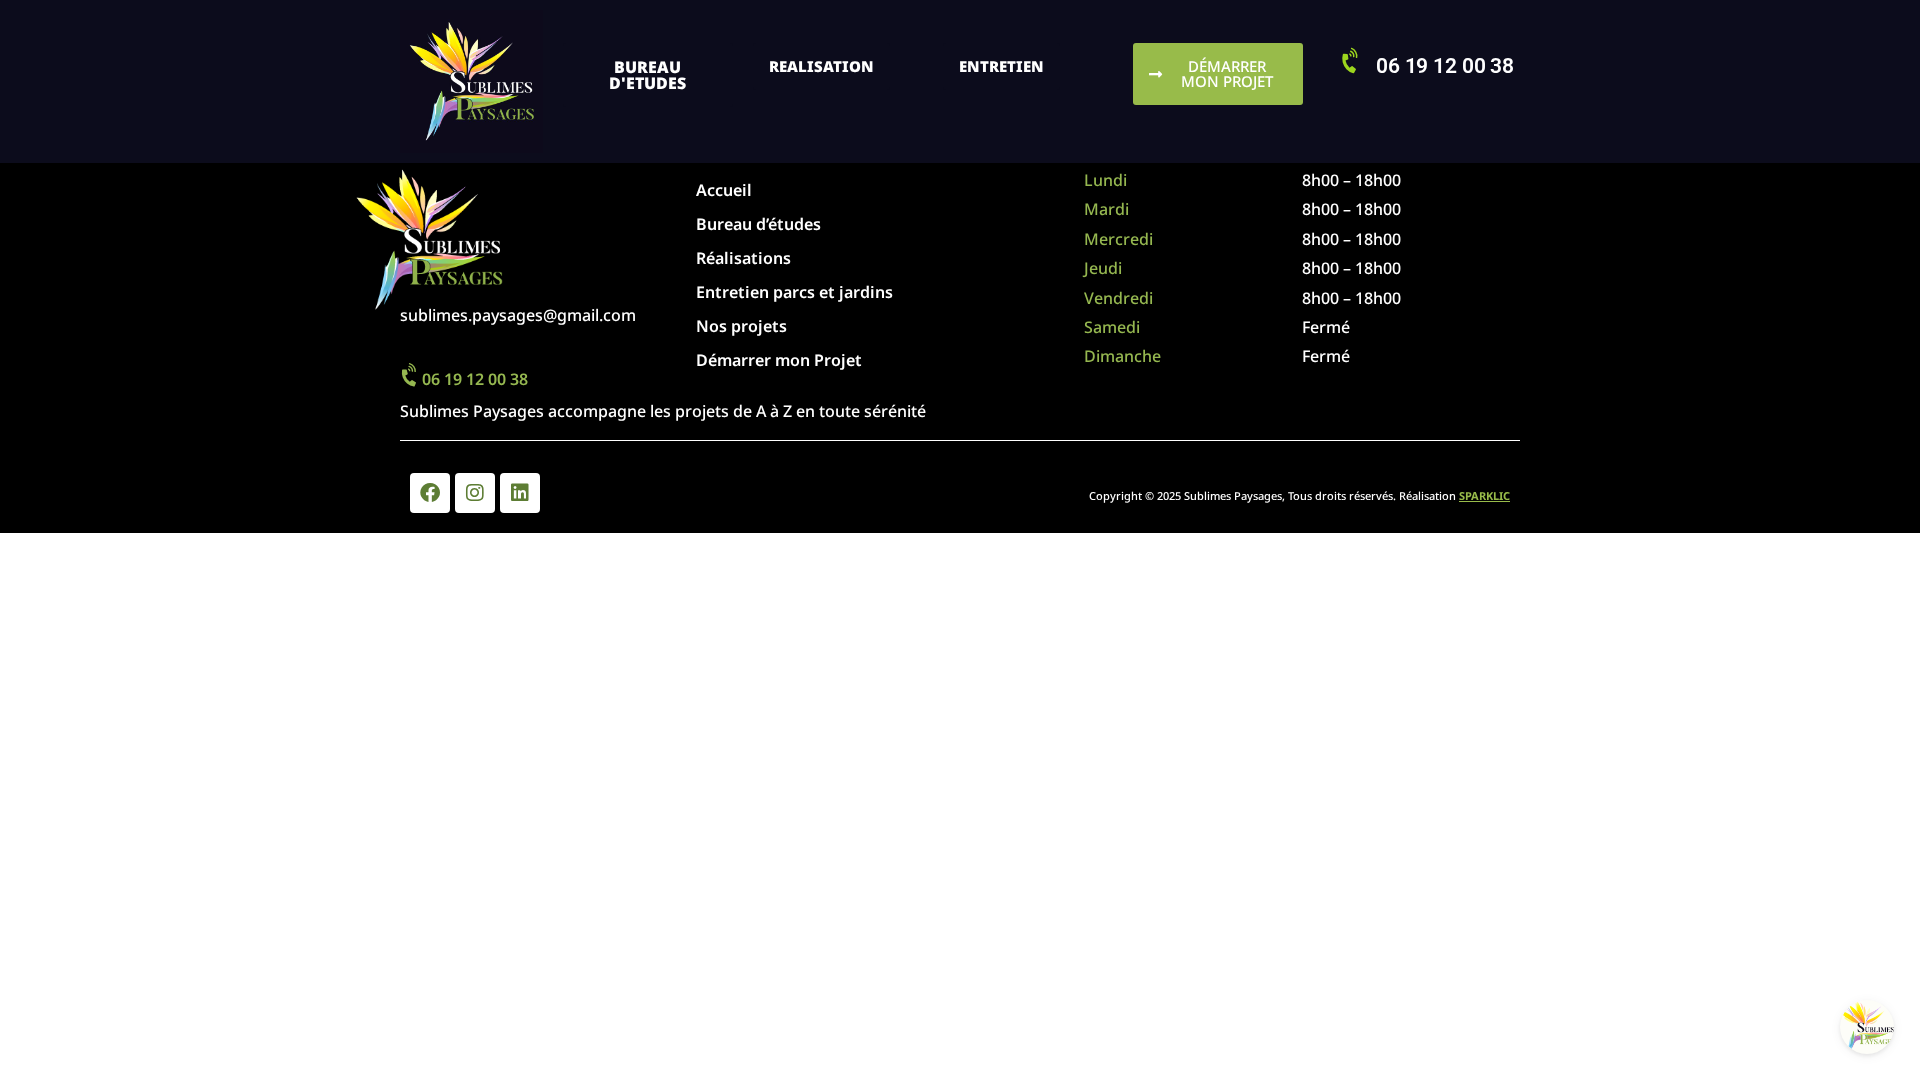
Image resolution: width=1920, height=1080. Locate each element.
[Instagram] (475, 493)
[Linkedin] (520, 493)
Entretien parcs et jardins (794, 292)
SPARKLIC (1484, 495)
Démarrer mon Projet (779, 360)
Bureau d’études (758, 224)
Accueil (724, 190)
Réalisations (743, 258)
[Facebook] (430, 493)
